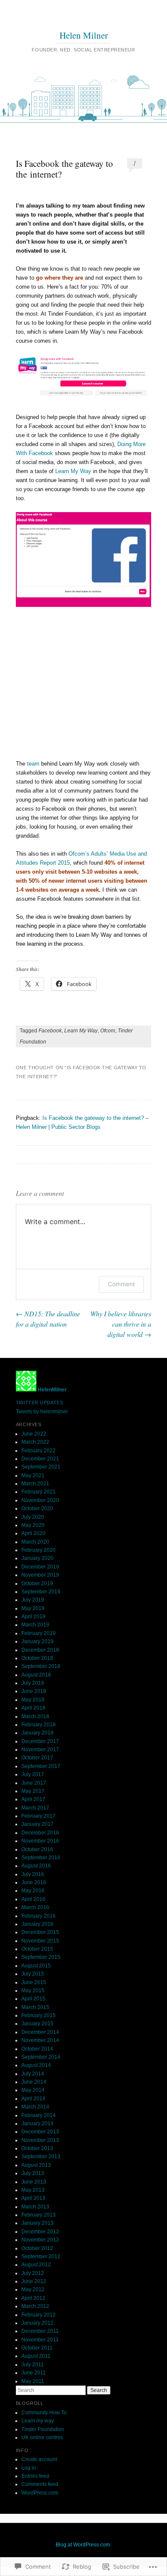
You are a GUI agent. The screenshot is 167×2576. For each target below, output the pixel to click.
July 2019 (33, 1600)
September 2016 (41, 1858)
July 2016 (33, 1874)
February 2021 (39, 1492)
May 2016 (33, 1891)
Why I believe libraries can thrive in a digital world (121, 1324)
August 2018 (36, 1675)
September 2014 (41, 2057)
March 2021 (35, 1484)
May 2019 (33, 1608)
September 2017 (41, 1766)
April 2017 (33, 1799)
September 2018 (41, 1666)
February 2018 (39, 1725)
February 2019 (39, 1633)
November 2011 (40, 2340)
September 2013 (41, 2157)
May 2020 (33, 1525)
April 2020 (33, 1533)
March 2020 (35, 1542)
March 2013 (35, 2207)
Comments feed (40, 2484)
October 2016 (37, 1849)
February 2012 (39, 2315)
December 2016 (40, 1833)
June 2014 (34, 2082)
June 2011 (34, 2373)
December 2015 (40, 1932)
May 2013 (33, 2190)
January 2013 (37, 2223)
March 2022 (35, 1442)
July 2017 (33, 1774)
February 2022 (39, 1451)
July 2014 (33, 2074)
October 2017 (37, 1758)
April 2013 (33, 2198)
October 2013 (37, 2148)
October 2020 (37, 1508)
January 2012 (37, 2323)
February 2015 (39, 2015)
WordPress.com (40, 2493)
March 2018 (35, 1716)
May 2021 (33, 1475)
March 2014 (35, 2107)
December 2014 (40, 2032)
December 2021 (40, 1459)
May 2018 (33, 1700)
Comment (121, 1284)
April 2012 (33, 2298)
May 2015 (33, 1991)
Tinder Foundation (43, 2429)
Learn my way (38, 2421)
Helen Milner (84, 35)
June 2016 (34, 1882)
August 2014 (36, 2065)
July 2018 (33, 1683)
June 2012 (34, 2281)
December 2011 (40, 2331)
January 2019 (37, 1641)
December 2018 (40, 1650)
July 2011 (33, 2365)
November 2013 (40, 2140)
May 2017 (33, 1791)
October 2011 (37, 2348)
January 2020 (37, 1558)
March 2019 (35, 1625)
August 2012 (36, 2265)
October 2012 (37, 2248)
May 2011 (33, 2381)
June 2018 (34, 1691)
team (33, 764)
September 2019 (41, 1592)
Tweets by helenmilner (42, 1412)
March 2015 (35, 2007)
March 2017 (35, 1808)
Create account (39, 2459)
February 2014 (39, 2115)
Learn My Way (73, 471)
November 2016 (40, 1841)
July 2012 (33, 2273)
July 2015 (33, 1974)
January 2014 (37, 2124)
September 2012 (41, 2256)
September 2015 (41, 1957)
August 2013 (36, 2165)
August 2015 (36, 1966)
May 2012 (33, 2289)
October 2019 (37, 1584)
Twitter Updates (39, 1403)
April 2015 (33, 1999)
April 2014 (33, 2099)
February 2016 (39, 1916)
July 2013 (33, 2173)
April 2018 (33, 1708)
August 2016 (36, 1866)
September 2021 (41, 1467)
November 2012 (40, 2240)
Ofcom (108, 1031)
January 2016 (37, 1924)
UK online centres (42, 2437)
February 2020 (39, 1550)
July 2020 (33, 1517)
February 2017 (39, 1816)
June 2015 (34, 1982)
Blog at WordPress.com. (83, 2545)
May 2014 (33, 2090)
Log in (29, 2468)
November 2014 (40, 2040)
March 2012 (35, 2306)
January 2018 (37, 1733)
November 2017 (40, 1750)
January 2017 (37, 1824)
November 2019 (40, 1575)
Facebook (50, 1031)
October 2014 (37, 2049)
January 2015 (37, 2024)
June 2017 (34, 1783)
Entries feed (35, 2476)
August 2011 (36, 2356)
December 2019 (40, 1567)
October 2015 (37, 1949)
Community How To (44, 2413)
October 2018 (37, 1658)
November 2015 (40, 1941)
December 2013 (40, 2132)
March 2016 (35, 1907)
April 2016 (33, 1899)
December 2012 (40, 2232)
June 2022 (34, 1434)
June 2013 (34, 2182)
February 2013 (39, 2215)
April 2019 (33, 1617)
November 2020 (40, 1500)
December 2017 (40, 1741)
